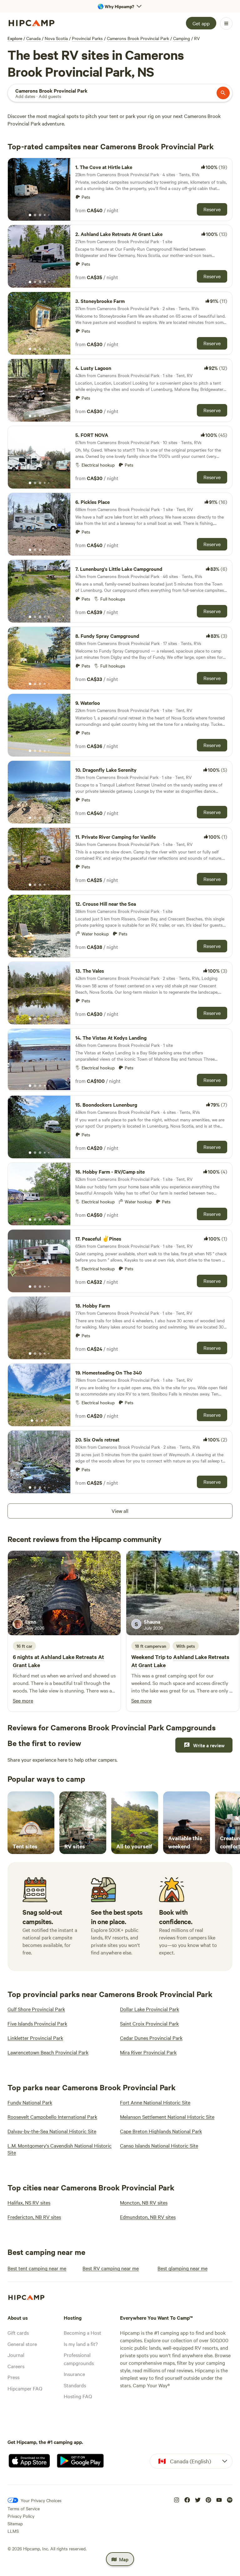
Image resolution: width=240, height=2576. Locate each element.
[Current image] (30, 215)
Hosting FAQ (78, 2396)
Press (13, 2377)
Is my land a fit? (81, 2344)
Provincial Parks (87, 38)
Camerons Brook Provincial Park (138, 38)
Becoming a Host (82, 2333)
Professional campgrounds (79, 2359)
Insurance (74, 2374)
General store (22, 2344)
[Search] (223, 93)
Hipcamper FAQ (25, 2388)
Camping (182, 38)
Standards (75, 2385)
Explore (15, 38)
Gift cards (18, 2333)
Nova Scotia (56, 38)
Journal (16, 2355)
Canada (33, 38)
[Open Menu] (226, 23)
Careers (16, 2366)
